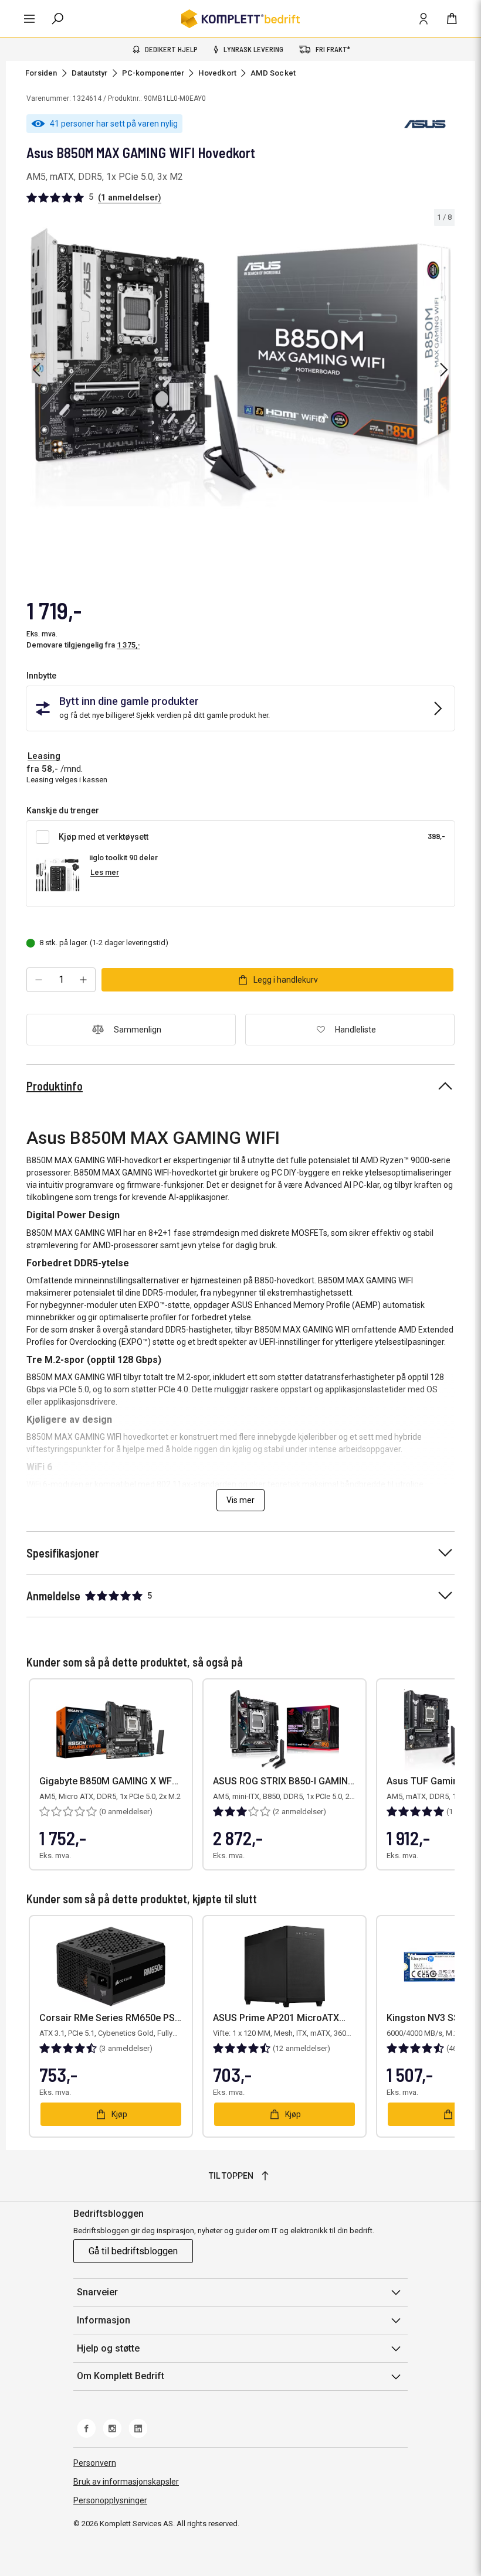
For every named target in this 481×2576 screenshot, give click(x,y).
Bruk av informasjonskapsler (126, 2482)
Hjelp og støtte (108, 2348)
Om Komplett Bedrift (121, 2376)
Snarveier (97, 2292)
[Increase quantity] (83, 980)
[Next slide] (444, 370)
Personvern (95, 2463)
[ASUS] (425, 124)
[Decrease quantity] (39, 980)
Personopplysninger (110, 2500)
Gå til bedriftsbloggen (133, 2251)
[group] (240, 368)
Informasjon (104, 2320)
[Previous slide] (36, 370)
